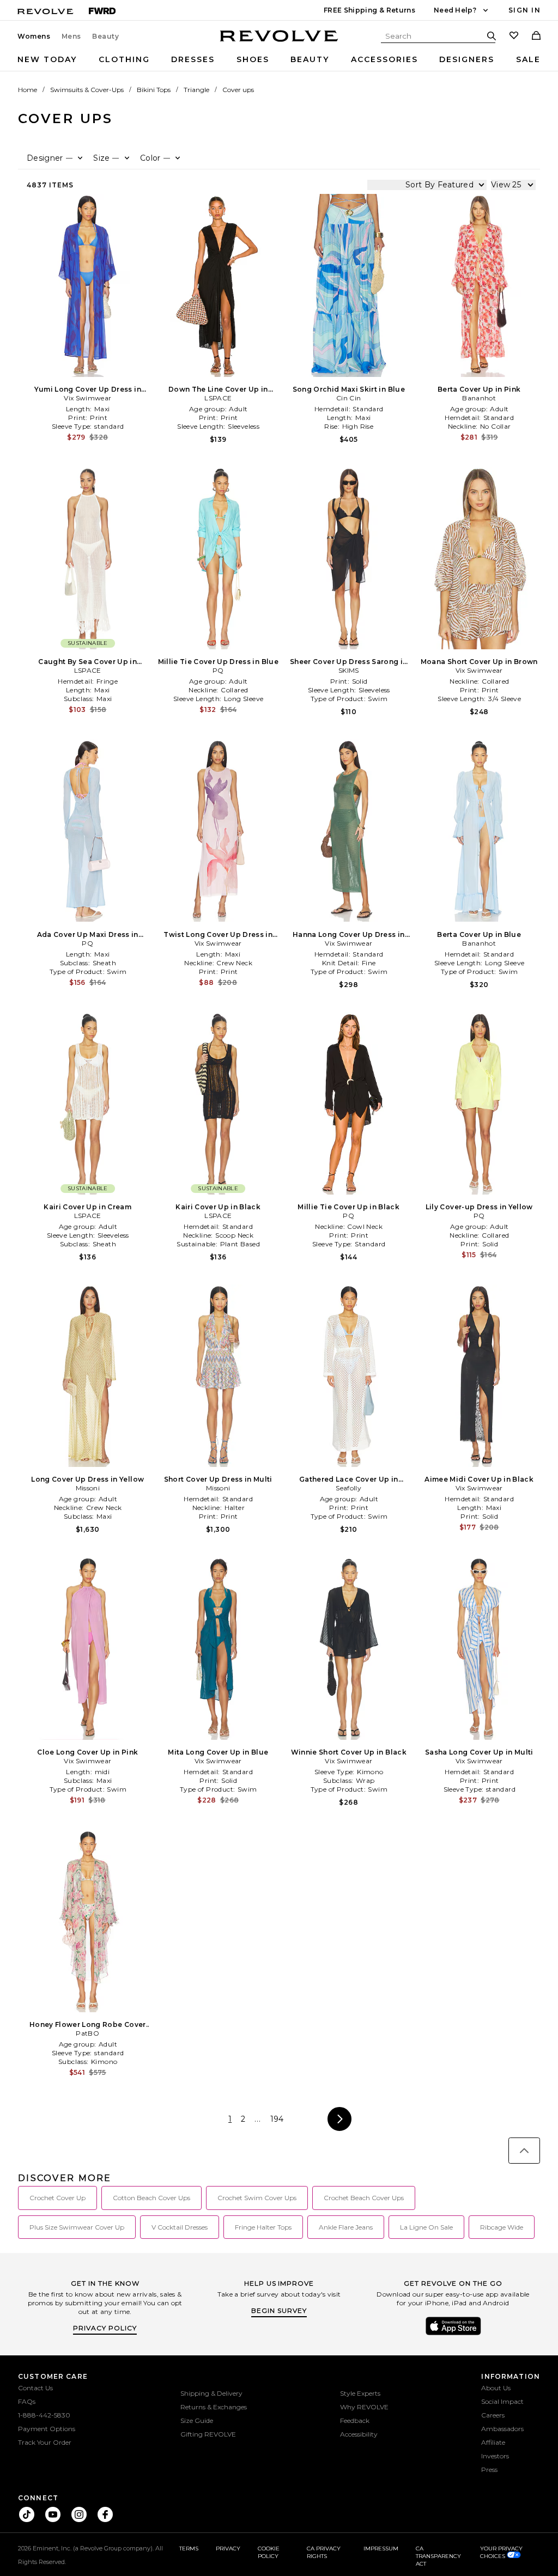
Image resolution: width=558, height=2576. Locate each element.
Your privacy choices (501, 2552)
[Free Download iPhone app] (453, 2334)
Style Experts (360, 2393)
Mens (71, 36)
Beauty (106, 36)
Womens (34, 36)
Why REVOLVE (364, 2407)
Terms (189, 2548)
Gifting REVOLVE (208, 2434)
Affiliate (493, 2442)
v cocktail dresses (180, 2227)
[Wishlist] (514, 36)
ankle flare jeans (346, 2227)
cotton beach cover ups (151, 2198)
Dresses (193, 59)
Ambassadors (502, 2429)
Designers (467, 59)
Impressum (381, 2548)
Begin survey (279, 2310)
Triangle (196, 90)
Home (28, 90)
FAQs (27, 2401)
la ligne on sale (426, 2227)
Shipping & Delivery (211, 2393)
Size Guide (197, 2420)
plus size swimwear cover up (77, 2227)
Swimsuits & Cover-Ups (87, 90)
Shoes (253, 59)
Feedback (355, 2420)
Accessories (384, 59)
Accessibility (359, 2434)
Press (489, 2470)
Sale (528, 59)
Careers (493, 2415)
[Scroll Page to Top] (524, 2151)
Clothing (124, 59)
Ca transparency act (438, 2556)
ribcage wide (502, 2227)
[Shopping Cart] (536, 36)
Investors (495, 2456)
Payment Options (47, 2429)
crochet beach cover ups (364, 2198)
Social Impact (502, 2401)
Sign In (524, 10)
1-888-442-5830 (44, 2415)
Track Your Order (45, 2442)
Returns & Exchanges (214, 2407)
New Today (47, 59)
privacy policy (105, 2328)
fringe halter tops (263, 2227)
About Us (496, 2388)
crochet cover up (57, 2198)
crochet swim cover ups (257, 2198)
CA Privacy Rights (324, 2552)
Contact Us (35, 2388)
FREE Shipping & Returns (369, 10)
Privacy (228, 2548)
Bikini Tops (154, 90)
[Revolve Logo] (279, 42)
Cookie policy (269, 2552)
